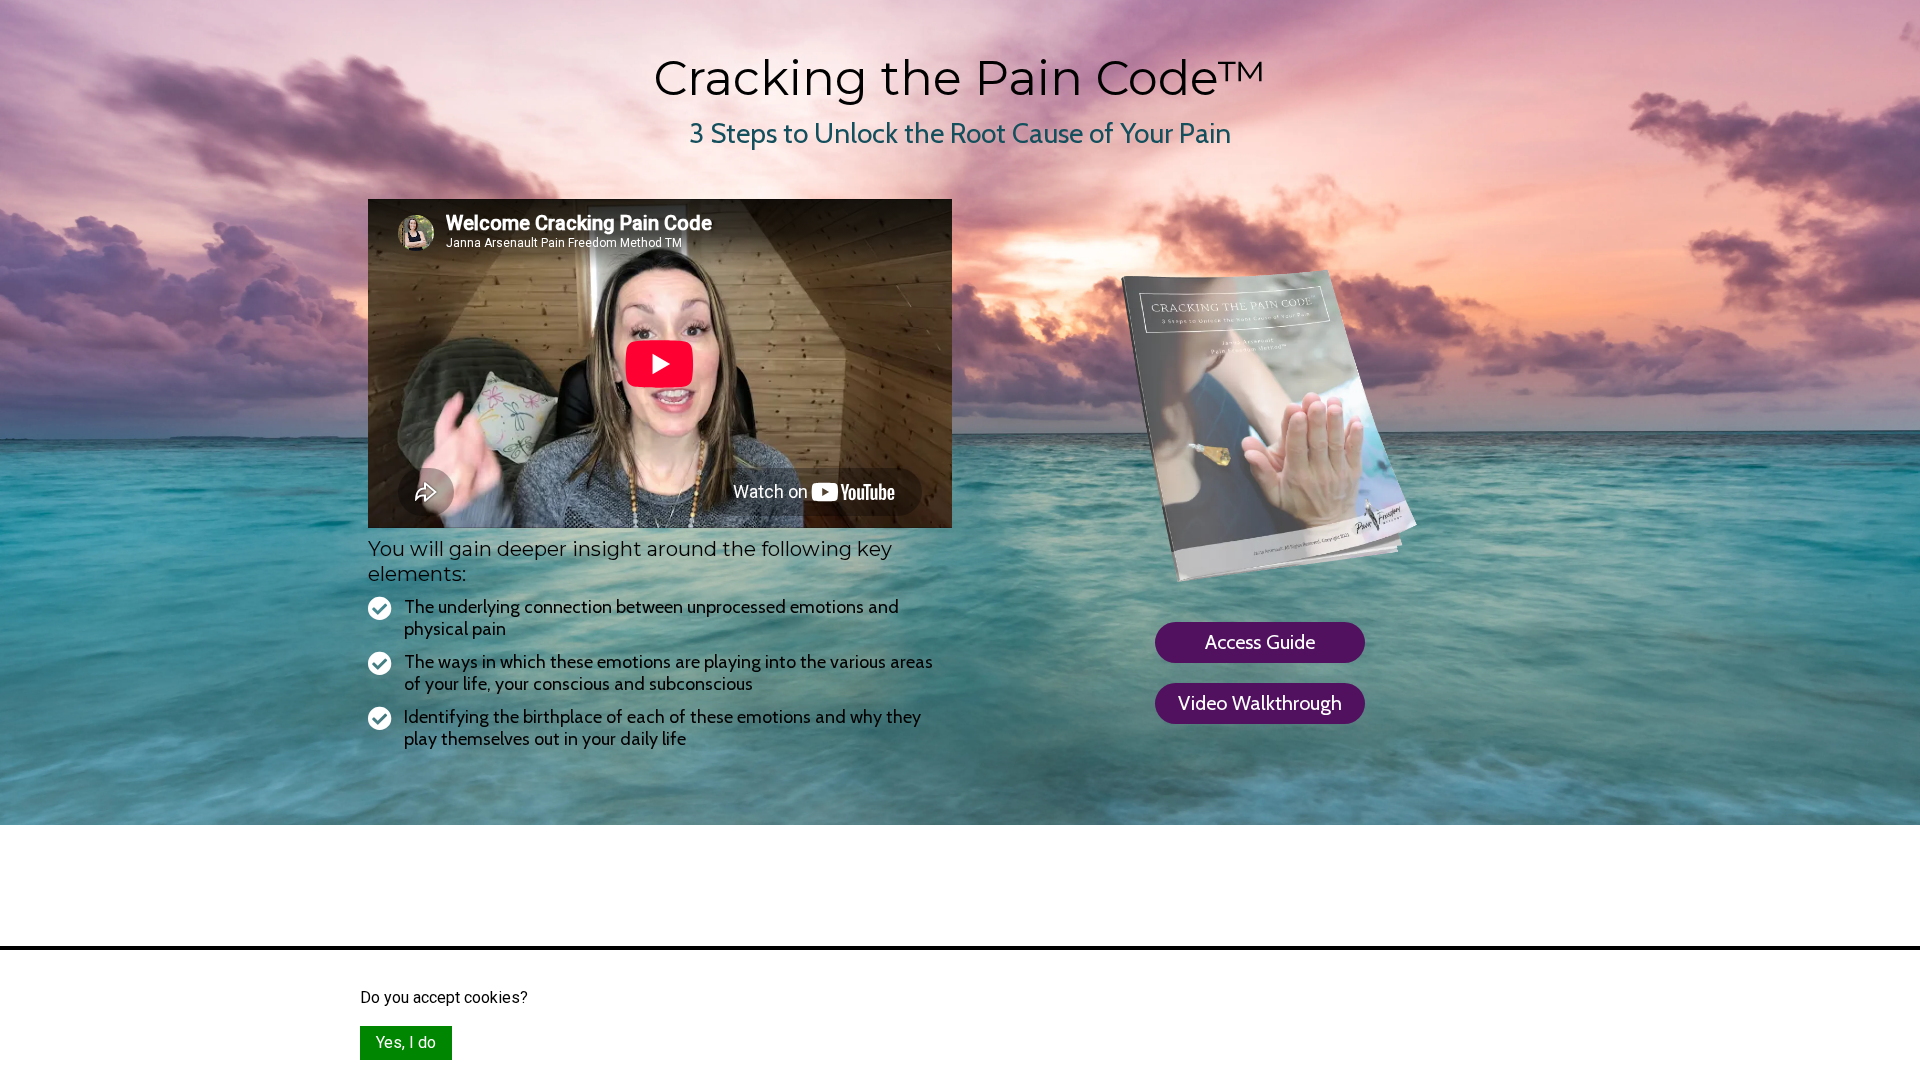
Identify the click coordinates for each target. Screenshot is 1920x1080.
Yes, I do (406, 1042)
